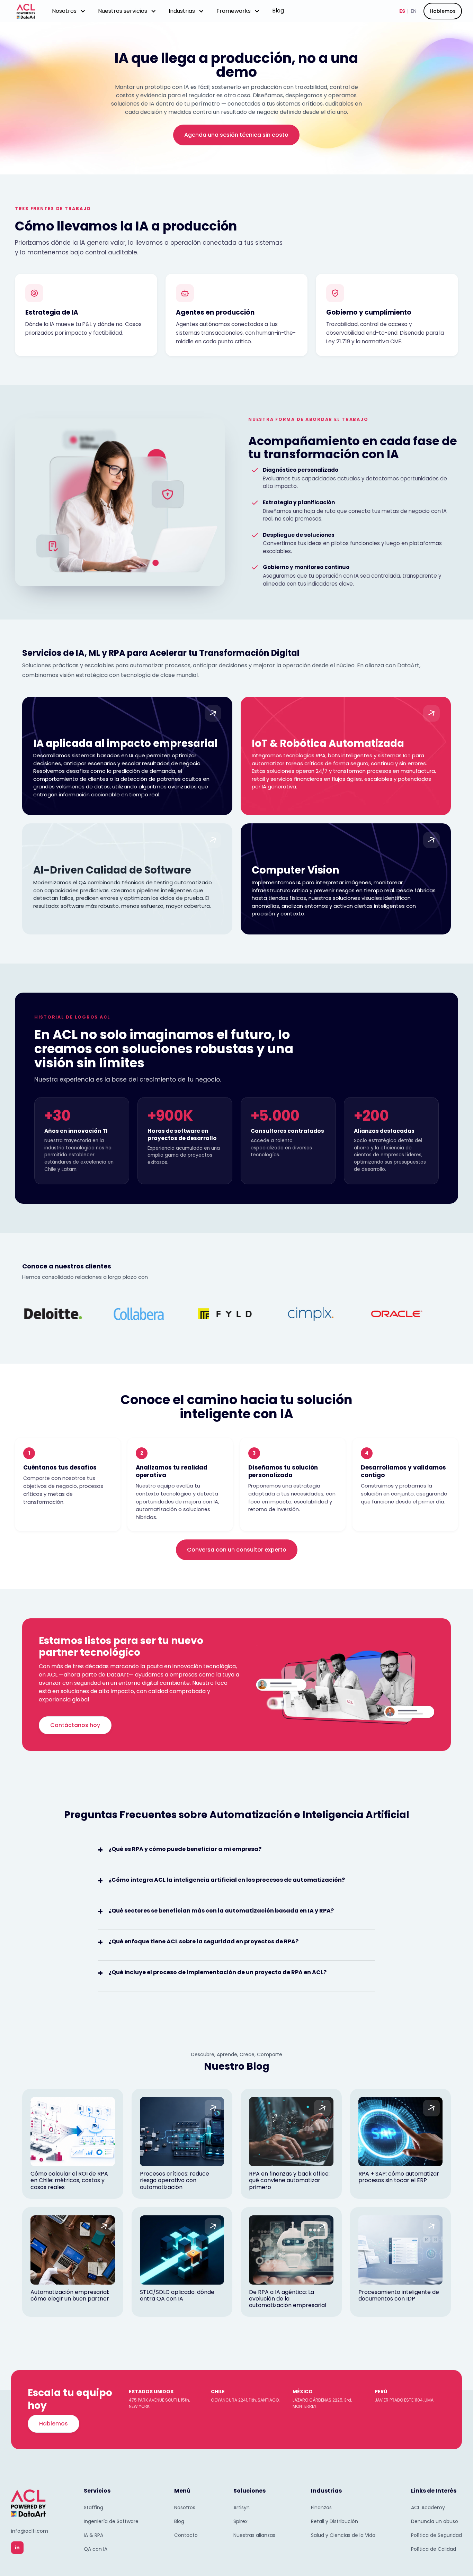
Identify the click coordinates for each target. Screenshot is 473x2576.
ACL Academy (428, 2507)
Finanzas (321, 2507)
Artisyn (242, 2507)
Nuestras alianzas (254, 2535)
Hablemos (443, 11)
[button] (69, 11)
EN (414, 11)
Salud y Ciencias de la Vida (343, 2535)
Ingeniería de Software (111, 2521)
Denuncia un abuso (435, 2521)
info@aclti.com (30, 2531)
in (17, 2548)
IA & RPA (93, 2535)
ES (402, 11)
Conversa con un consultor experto (237, 1550)
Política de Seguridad (436, 2535)
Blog (278, 11)
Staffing (93, 2507)
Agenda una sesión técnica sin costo (236, 135)
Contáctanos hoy (75, 1725)
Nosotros (185, 2507)
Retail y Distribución (334, 2521)
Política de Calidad (434, 2549)
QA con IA (96, 2549)
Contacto (186, 2535)
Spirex (240, 2521)
